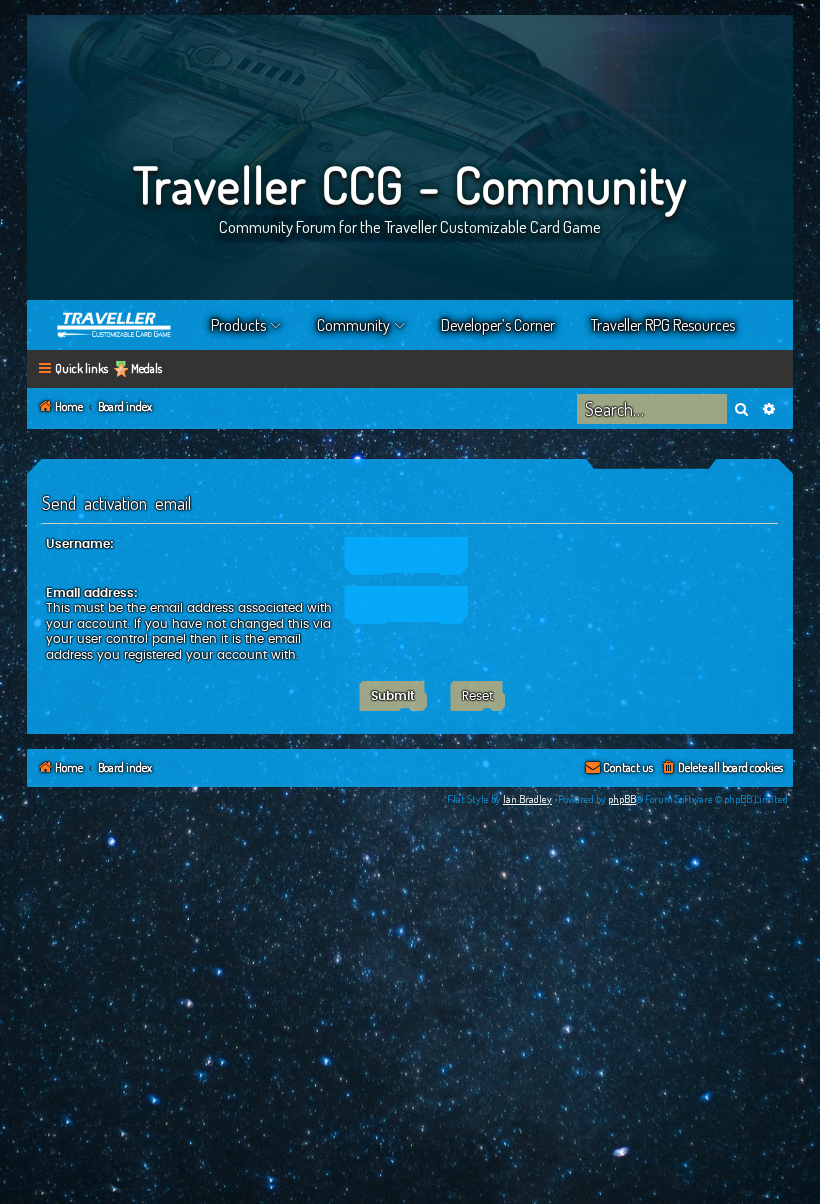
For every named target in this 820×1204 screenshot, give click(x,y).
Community (353, 325)
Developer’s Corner (498, 325)
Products (238, 325)
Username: (80, 544)
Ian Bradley (527, 799)
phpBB (622, 799)
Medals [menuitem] (146, 368)
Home (115, 325)
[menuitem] (721, 768)
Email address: (92, 593)
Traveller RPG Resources (663, 325)
